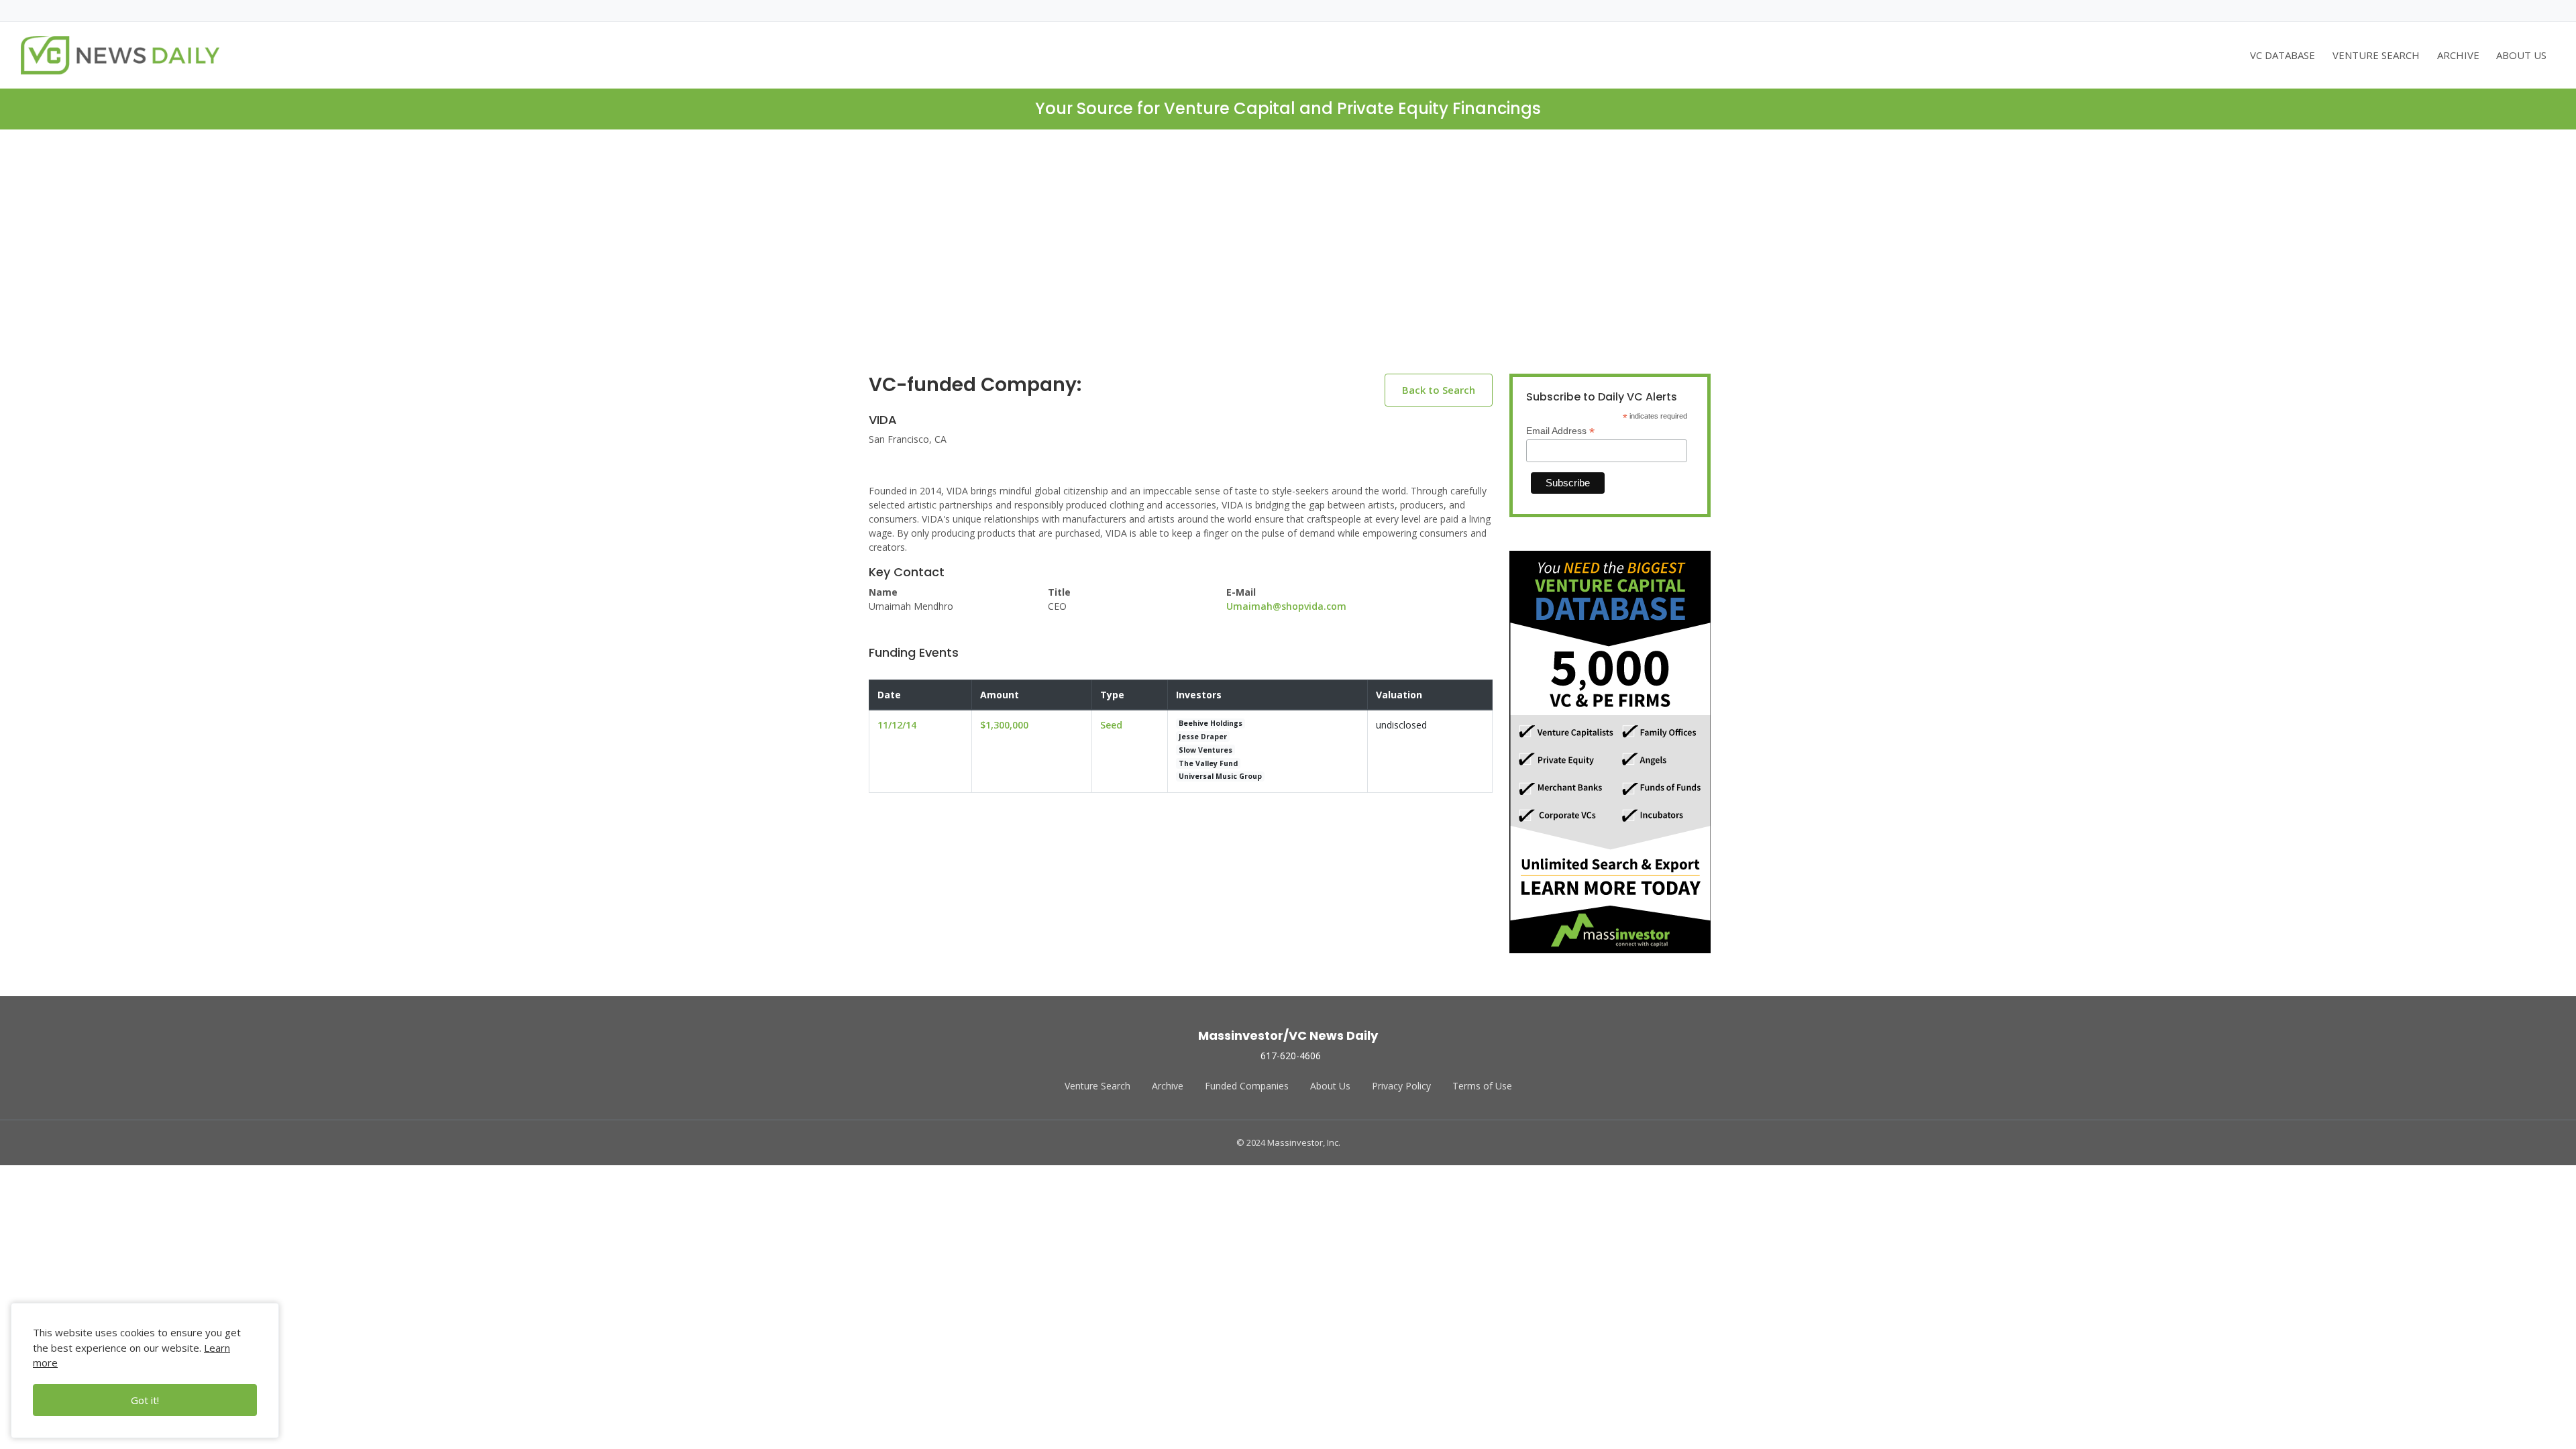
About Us (1330, 1086)
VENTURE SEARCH (2376, 55)
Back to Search (1439, 390)
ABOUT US (2521, 55)
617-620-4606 (1291, 1056)
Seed (1111, 725)
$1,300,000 (1004, 725)
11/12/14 (897, 725)
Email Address (1560, 431)
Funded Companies (1247, 1086)
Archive (1168, 1086)
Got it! (145, 1400)
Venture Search (1097, 1086)
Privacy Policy (1401, 1086)
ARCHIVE (2458, 55)
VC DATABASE (2283, 55)
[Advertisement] (1288, 262)
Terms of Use (1482, 1086)
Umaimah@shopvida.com (1286, 606)
